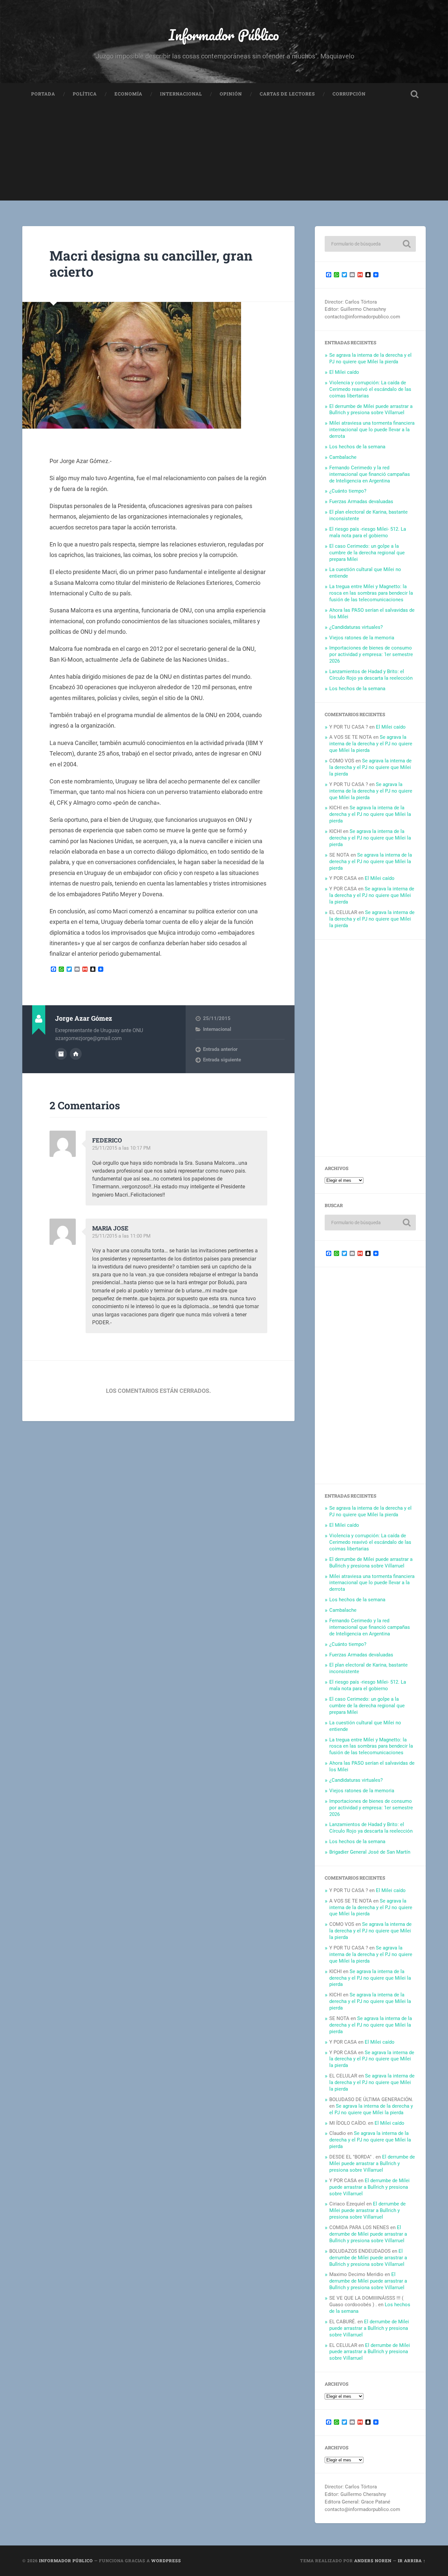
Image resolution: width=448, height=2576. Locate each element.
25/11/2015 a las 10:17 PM (121, 1148)
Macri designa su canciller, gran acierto (151, 264)
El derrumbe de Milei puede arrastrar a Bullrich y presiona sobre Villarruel (371, 410)
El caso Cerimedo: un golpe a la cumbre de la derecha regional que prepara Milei (367, 553)
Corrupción (349, 94)
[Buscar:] (370, 244)
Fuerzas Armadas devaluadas (361, 501)
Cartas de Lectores (287, 94)
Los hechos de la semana (357, 447)
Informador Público (224, 35)
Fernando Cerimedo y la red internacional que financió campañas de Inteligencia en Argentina (370, 474)
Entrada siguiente (222, 1060)
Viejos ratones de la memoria (362, 638)
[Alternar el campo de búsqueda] (415, 94)
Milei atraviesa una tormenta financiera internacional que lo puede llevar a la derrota (372, 430)
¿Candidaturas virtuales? (356, 627)
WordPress (166, 2561)
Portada (43, 94)
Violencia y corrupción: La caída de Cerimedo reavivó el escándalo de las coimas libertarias (370, 389)
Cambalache (343, 457)
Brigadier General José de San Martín (370, 1852)
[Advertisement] (224, 155)
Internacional (181, 94)
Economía (128, 94)
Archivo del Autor (61, 1054)
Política (85, 94)
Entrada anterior (220, 1049)
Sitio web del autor (76, 1054)
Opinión (231, 94)
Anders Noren (373, 2561)
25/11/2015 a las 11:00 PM (121, 1236)
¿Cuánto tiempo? (348, 491)
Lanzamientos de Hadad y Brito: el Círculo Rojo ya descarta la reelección (371, 675)
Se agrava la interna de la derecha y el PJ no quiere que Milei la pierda (370, 358)
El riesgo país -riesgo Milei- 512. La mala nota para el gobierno (368, 532)
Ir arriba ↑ (412, 2561)
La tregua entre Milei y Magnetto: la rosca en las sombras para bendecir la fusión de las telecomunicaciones (371, 593)
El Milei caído (344, 372)
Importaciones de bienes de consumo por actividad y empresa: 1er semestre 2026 (371, 654)
